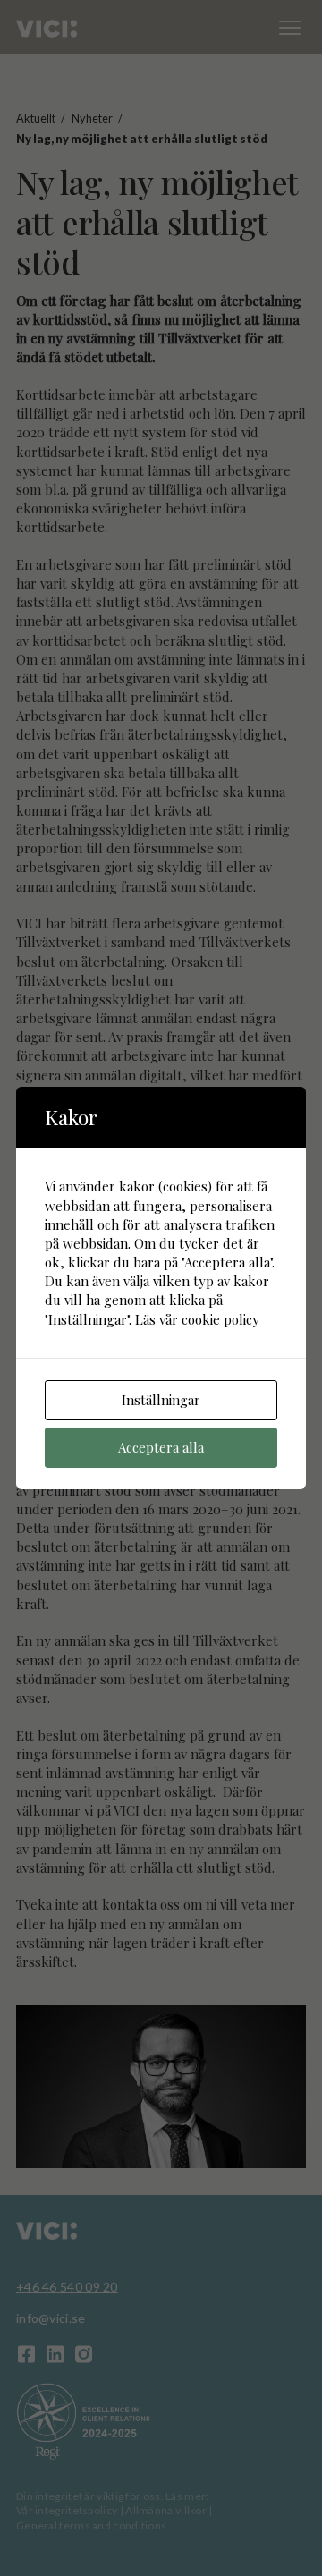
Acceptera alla (161, 1447)
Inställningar (161, 1400)
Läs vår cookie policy (197, 1319)
